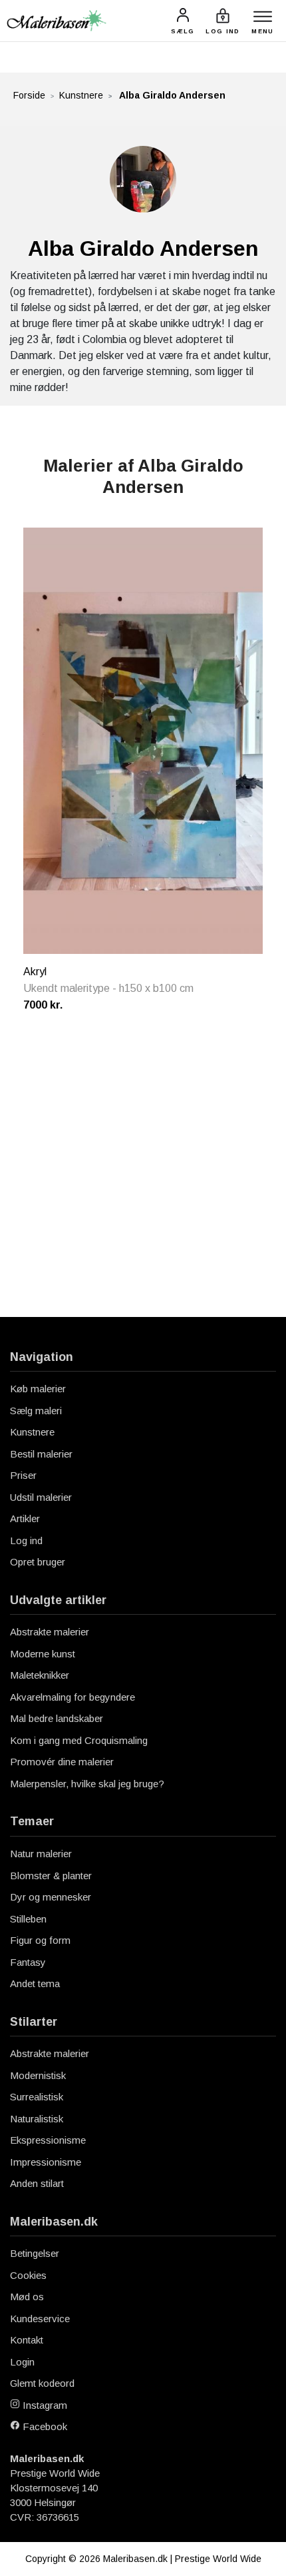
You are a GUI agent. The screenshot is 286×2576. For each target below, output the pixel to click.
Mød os (27, 2297)
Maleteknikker (40, 1675)
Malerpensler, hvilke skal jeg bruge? (87, 1784)
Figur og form (40, 1940)
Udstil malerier (41, 1497)
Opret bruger (38, 1562)
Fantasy (28, 1962)
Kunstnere (81, 95)
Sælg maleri (36, 1411)
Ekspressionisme (48, 2140)
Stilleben (28, 1919)
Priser (23, 1475)
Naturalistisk (37, 2119)
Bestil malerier (41, 1454)
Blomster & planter (51, 1876)
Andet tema (35, 1983)
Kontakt (27, 2340)
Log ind (26, 1540)
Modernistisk (38, 2075)
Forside (29, 95)
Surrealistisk (37, 2097)
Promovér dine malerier (62, 1762)
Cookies (28, 2275)
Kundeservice (40, 2319)
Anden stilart (37, 2183)
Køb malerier (38, 1389)
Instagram (44, 2405)
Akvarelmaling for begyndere (72, 1697)
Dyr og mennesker (51, 1897)
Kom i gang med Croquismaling (79, 1740)
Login (22, 2362)
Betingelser (35, 2253)
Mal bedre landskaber (57, 1718)
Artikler (25, 1518)
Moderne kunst (43, 1654)
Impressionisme (46, 2162)
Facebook (44, 2426)
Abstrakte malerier (50, 1632)
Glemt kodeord (42, 2383)
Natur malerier (41, 1854)
